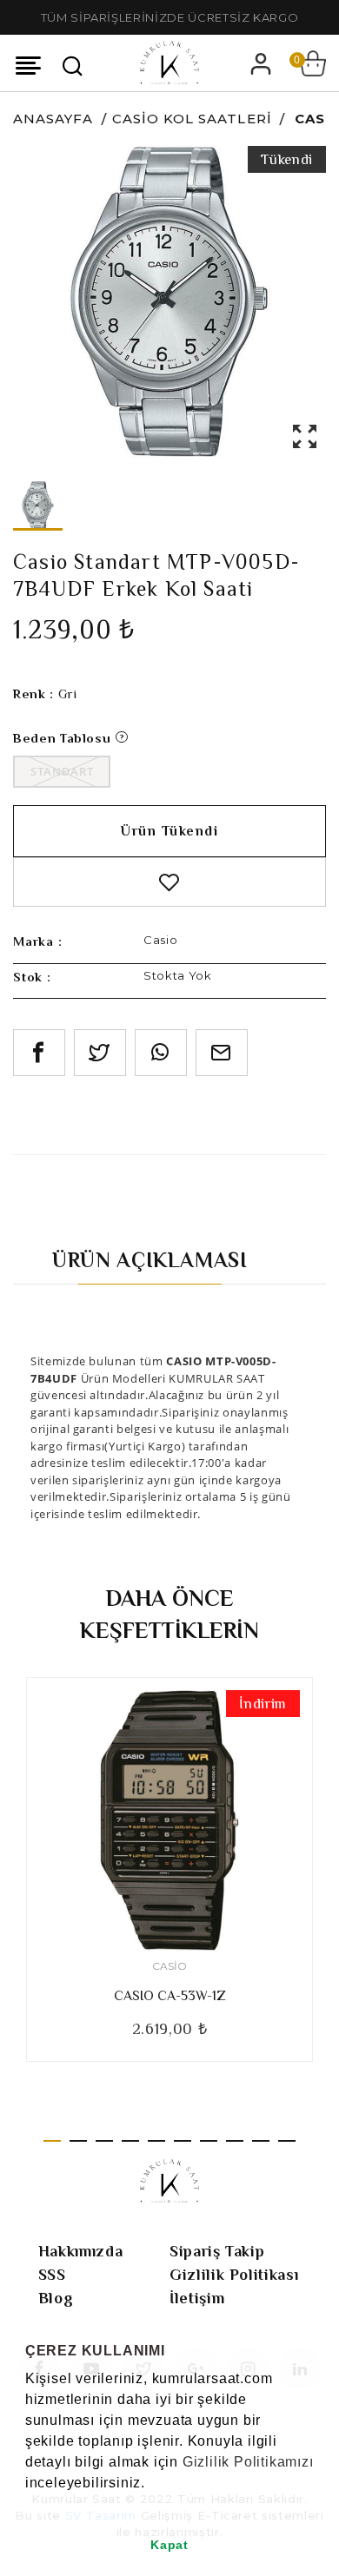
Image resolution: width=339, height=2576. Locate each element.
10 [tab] (287, 2141)
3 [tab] (104, 2141)
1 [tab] (52, 2141)
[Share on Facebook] (39, 1053)
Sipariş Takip (217, 2251)
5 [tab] (156, 2141)
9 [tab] (261, 2141)
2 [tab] (78, 2141)
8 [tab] (235, 2141)
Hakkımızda (81, 2251)
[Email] (222, 1053)
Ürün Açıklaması (150, 1260)
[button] (28, 2505)
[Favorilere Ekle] (169, 882)
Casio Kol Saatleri (192, 119)
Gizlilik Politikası (234, 2275)
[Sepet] (313, 63)
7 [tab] (209, 2141)
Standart (62, 771)
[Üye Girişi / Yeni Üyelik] (261, 63)
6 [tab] (183, 2141)
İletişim (197, 2298)
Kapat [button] (169, 2545)
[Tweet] (100, 1053)
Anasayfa (53, 119)
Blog (56, 2298)
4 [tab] (130, 2141)
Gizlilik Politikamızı (248, 2462)
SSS (52, 2275)
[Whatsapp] (161, 1053)
